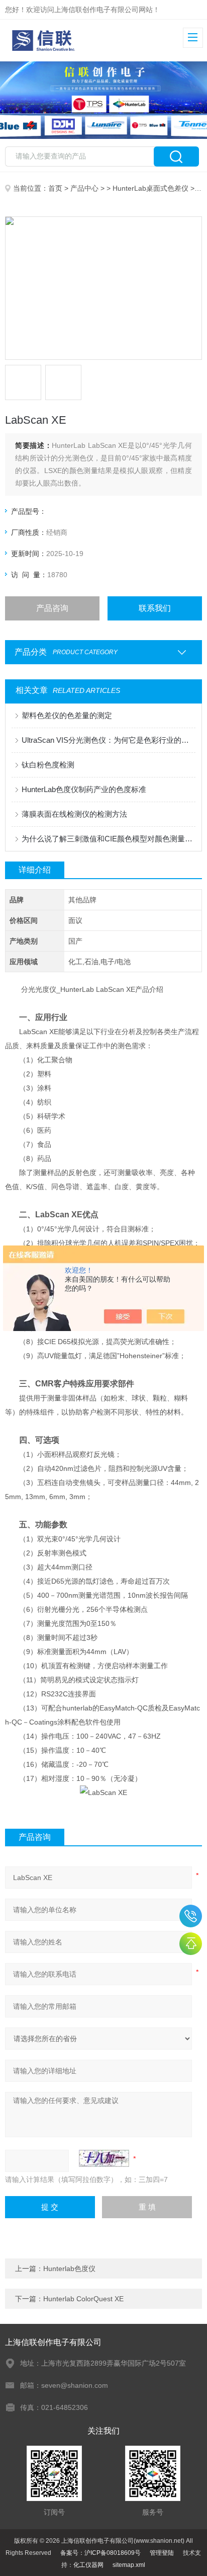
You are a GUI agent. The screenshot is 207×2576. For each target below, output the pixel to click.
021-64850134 (191, 1916)
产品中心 (84, 188)
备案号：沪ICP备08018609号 (100, 2553)
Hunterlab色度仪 (69, 2269)
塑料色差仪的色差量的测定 (67, 715)
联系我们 (155, 608)
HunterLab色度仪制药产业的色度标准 (84, 789)
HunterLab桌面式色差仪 (150, 188)
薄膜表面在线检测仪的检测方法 (74, 814)
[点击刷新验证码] (104, 2158)
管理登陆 (162, 2553)
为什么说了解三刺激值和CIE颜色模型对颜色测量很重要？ (108, 839)
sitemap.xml (129, 2565)
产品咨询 (52, 608)
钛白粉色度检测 (48, 765)
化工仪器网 (88, 2565)
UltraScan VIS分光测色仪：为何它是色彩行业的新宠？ (108, 740)
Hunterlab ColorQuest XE (83, 2299)
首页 (55, 188)
